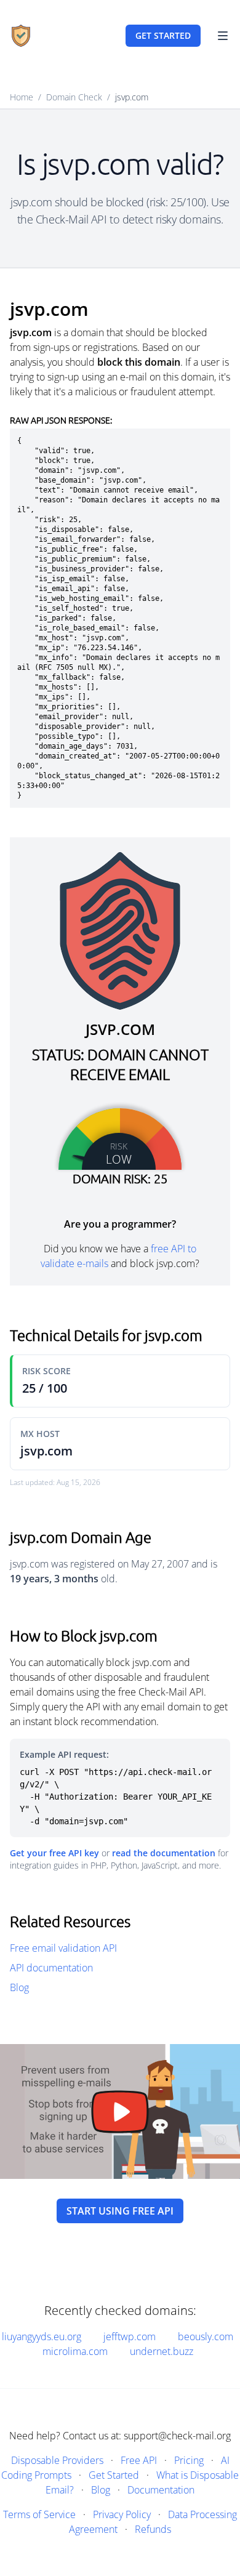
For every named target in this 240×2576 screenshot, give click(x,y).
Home (22, 97)
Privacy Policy (122, 2514)
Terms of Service (39, 2514)
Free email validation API (63, 1948)
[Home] (21, 36)
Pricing (189, 2460)
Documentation (161, 2490)
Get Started (114, 2475)
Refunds (153, 2529)
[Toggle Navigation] (223, 36)
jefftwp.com (130, 2337)
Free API (139, 2460)
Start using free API (120, 2211)
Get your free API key (54, 1853)
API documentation (51, 1968)
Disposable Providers (57, 2460)
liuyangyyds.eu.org (42, 2337)
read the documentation (164, 1853)
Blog (19, 1987)
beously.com (206, 2337)
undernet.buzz (162, 2351)
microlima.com (75, 2351)
